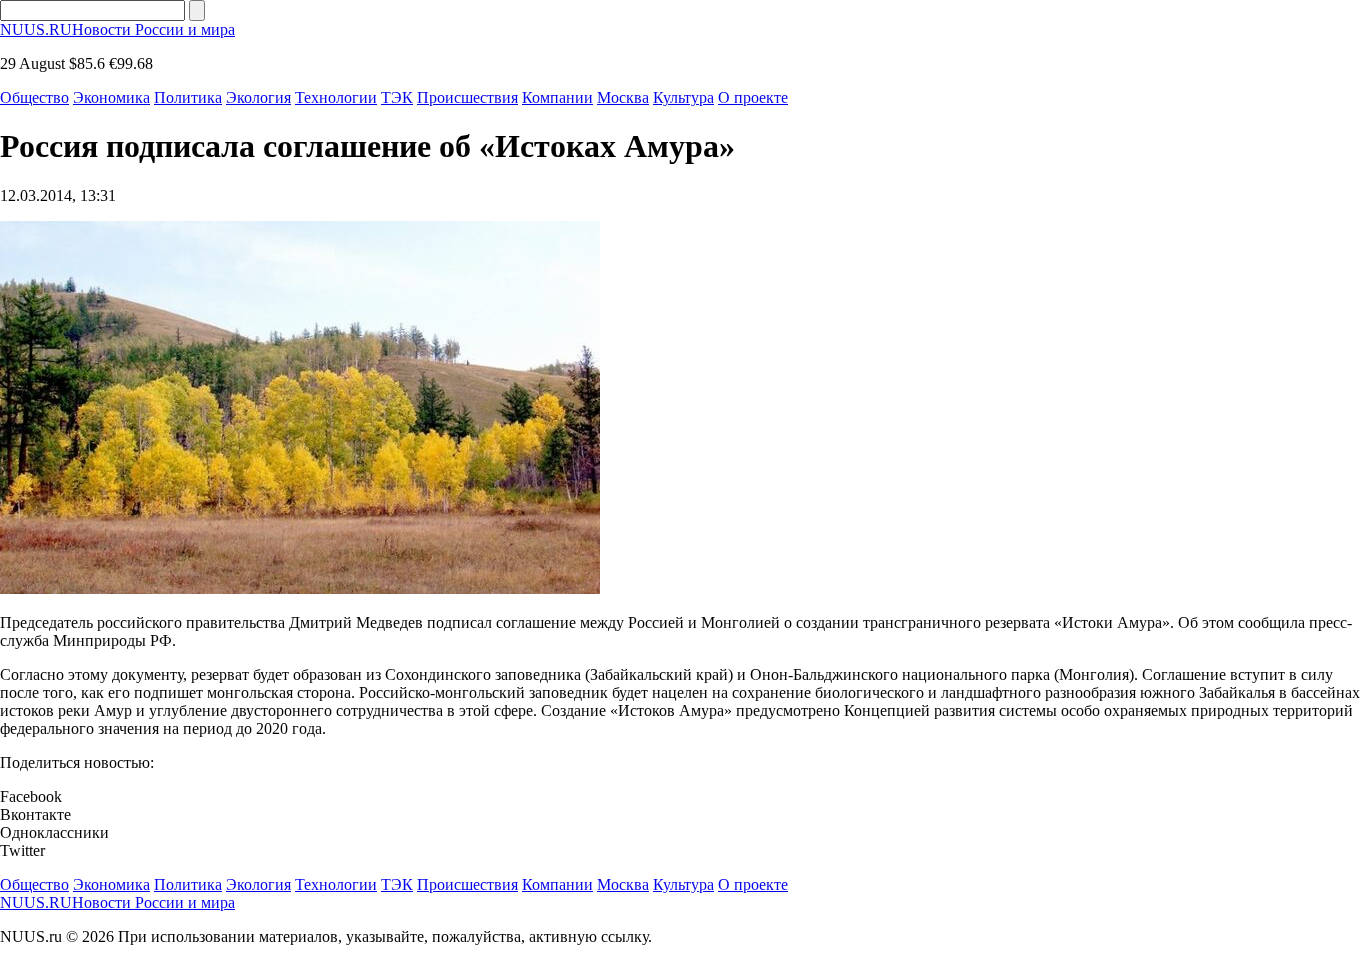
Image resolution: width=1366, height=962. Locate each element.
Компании (557, 97)
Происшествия (467, 97)
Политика (188, 97)
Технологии (336, 97)
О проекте (753, 97)
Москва (623, 97)
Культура (683, 97)
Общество (34, 97)
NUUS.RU (117, 29)
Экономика (111, 97)
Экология (258, 97)
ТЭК (397, 97)
